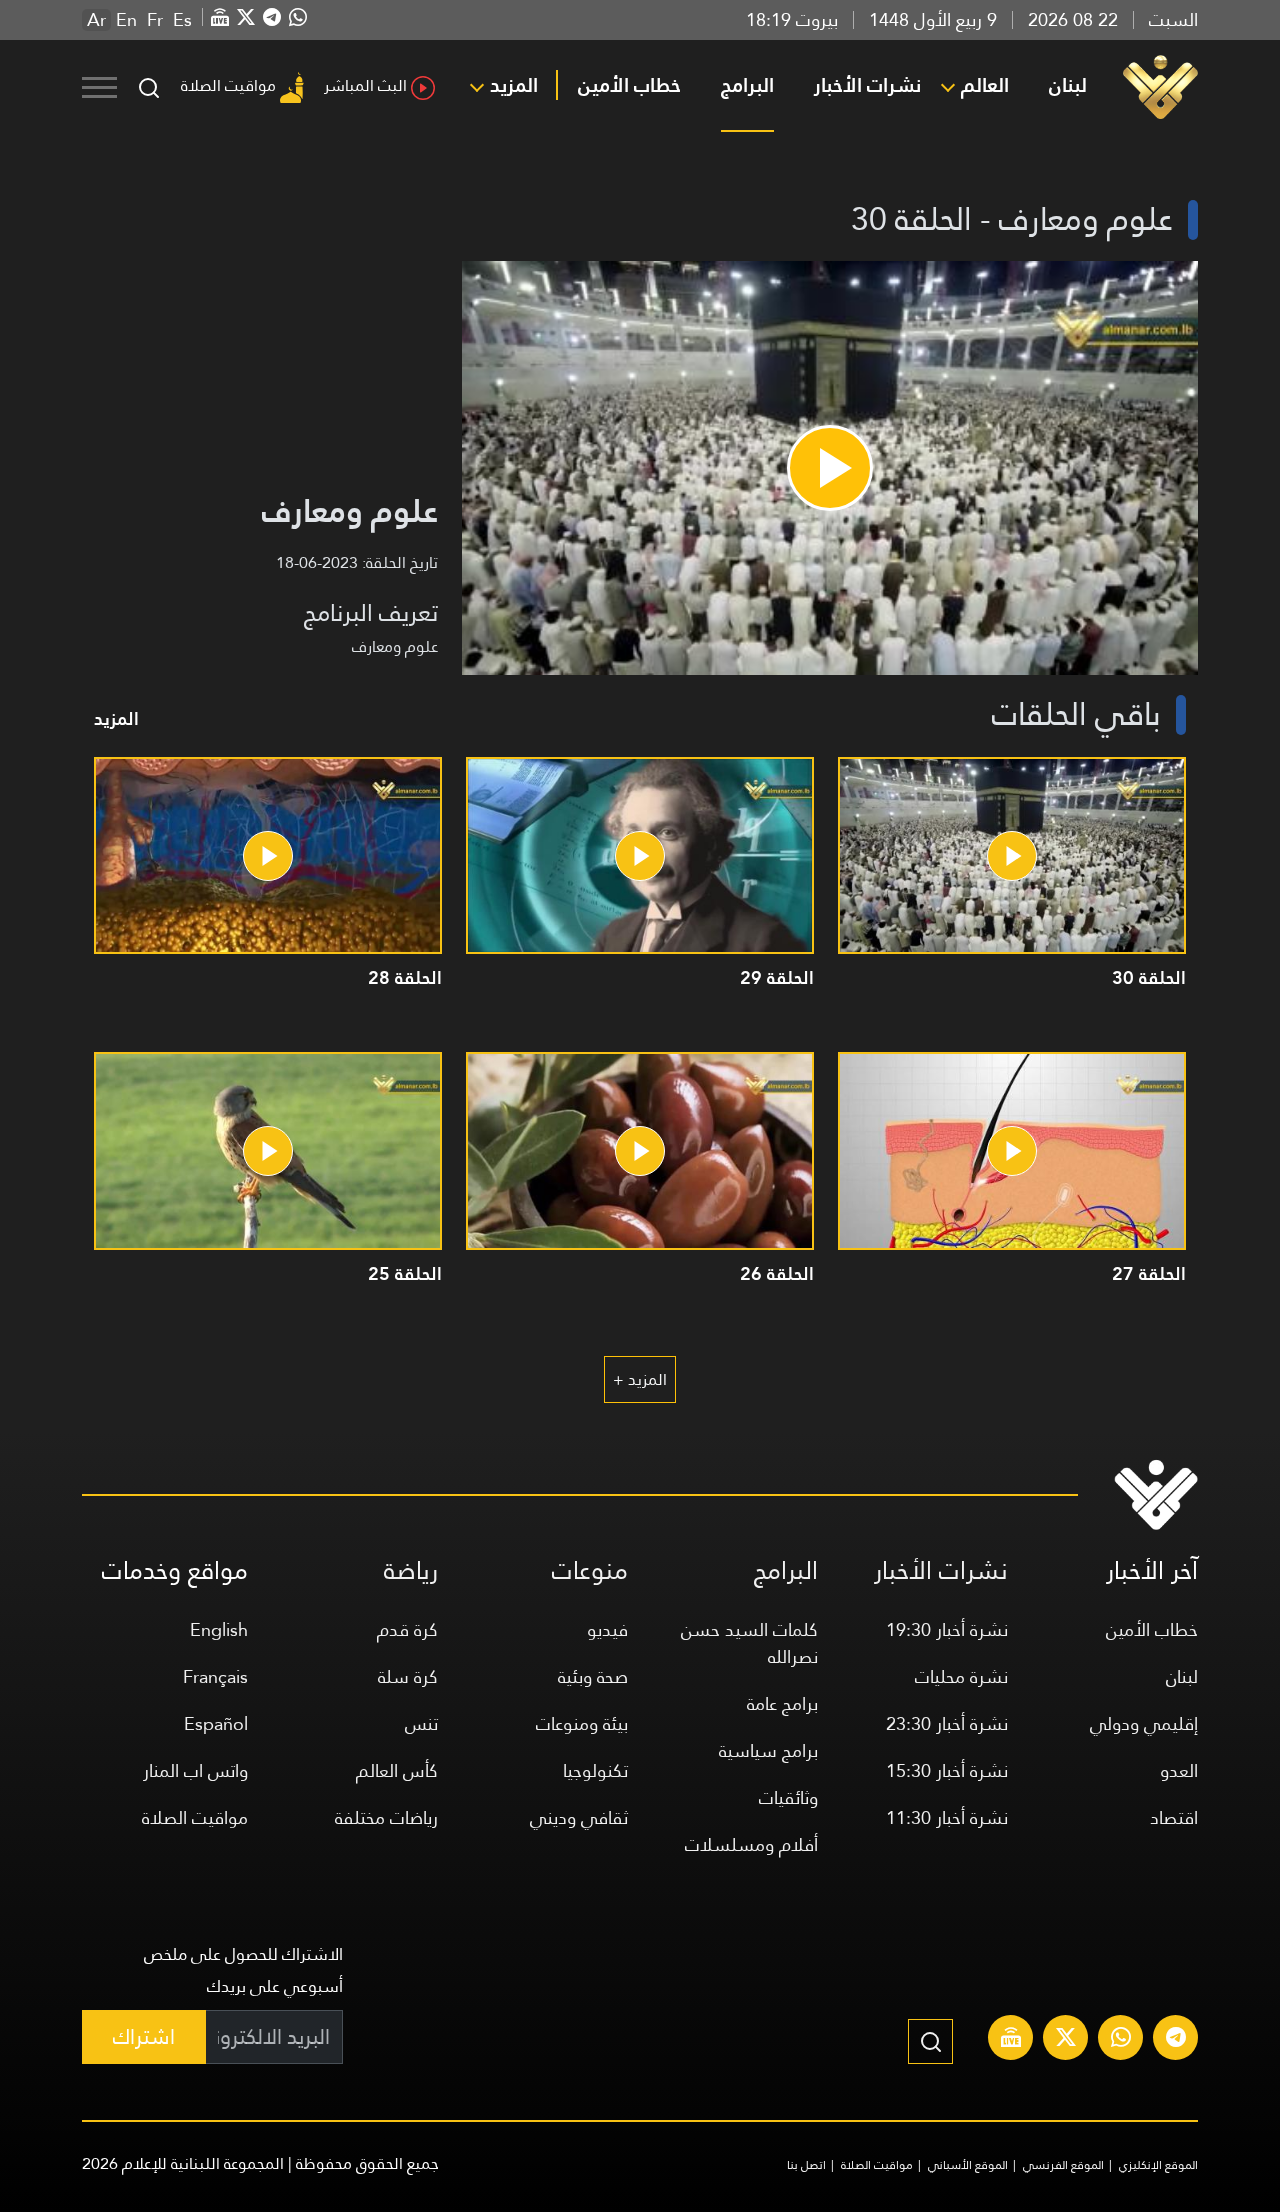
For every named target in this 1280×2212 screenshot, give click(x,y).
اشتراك (144, 2036)
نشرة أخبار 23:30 (947, 1723)
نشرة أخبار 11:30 (947, 1817)
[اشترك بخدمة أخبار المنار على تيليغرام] (1176, 2040)
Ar (96, 20)
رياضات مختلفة (386, 1817)
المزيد (514, 85)
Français (215, 1676)
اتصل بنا (806, 2165)
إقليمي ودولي (1144, 1723)
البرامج (747, 85)
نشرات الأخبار (867, 85)
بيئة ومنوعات (582, 1723)
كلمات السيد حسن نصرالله (749, 1643)
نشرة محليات (961, 1676)
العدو (1179, 1770)
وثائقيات (788, 1797)
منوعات (590, 1570)
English (219, 1629)
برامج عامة (782, 1703)
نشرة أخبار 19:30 (947, 1629)
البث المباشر (365, 85)
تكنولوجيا (595, 1770)
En (126, 20)
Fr (155, 20)
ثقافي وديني (579, 1817)
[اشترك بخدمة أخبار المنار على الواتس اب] (1121, 2040)
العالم (985, 85)
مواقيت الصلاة (228, 85)
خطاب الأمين (629, 85)
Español (216, 1723)
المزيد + (640, 1379)
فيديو (607, 1629)
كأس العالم (397, 1770)
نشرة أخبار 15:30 (947, 1770)
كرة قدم (407, 1629)
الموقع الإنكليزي (1158, 2165)
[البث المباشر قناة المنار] (1011, 2040)
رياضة (411, 1570)
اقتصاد (1174, 1817)
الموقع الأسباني (968, 2165)
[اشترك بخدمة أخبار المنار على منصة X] (1066, 2040)
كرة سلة (408, 1676)
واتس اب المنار (195, 1770)
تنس (421, 1723)
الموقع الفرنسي (1063, 2165)
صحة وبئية (593, 1676)
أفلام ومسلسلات (751, 1844)
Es (182, 20)
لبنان (1068, 85)
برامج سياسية (768, 1750)
